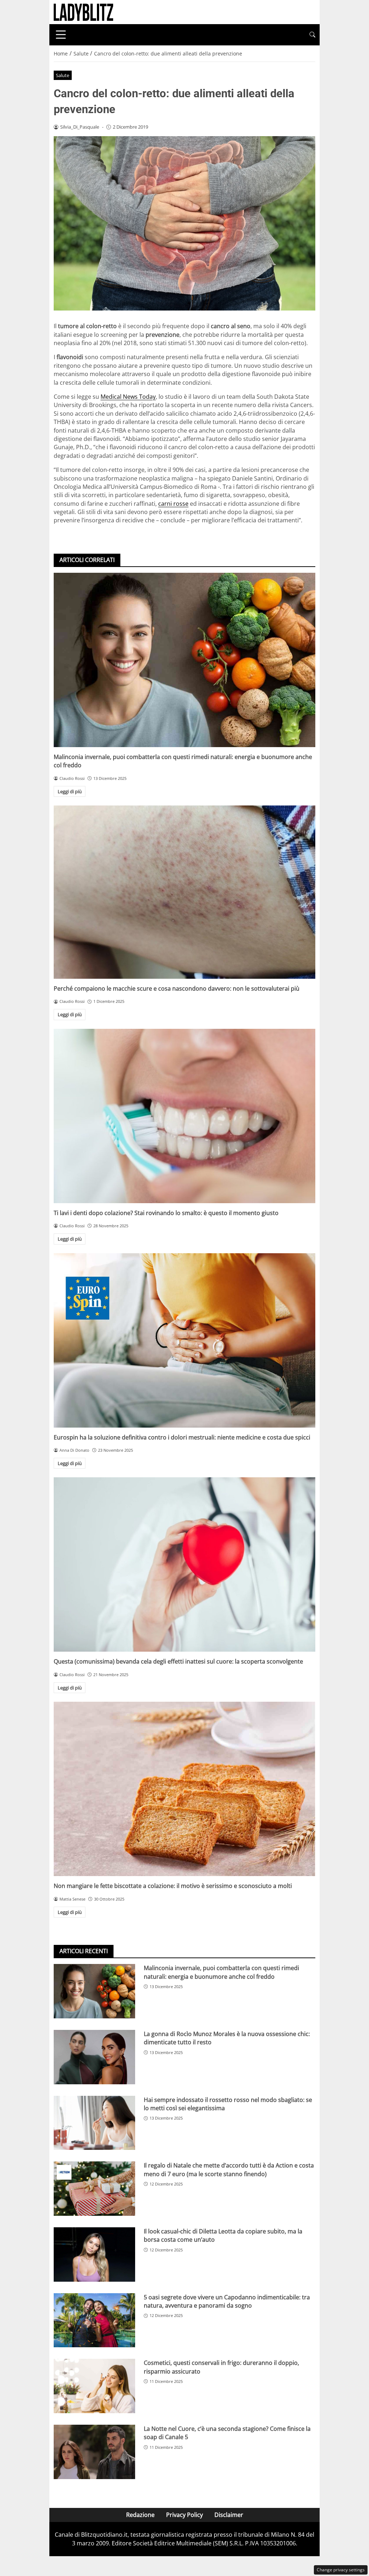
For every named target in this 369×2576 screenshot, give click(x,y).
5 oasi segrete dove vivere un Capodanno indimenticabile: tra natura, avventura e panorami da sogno (227, 2301)
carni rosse (173, 504)
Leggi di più (70, 791)
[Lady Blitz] (83, 12)
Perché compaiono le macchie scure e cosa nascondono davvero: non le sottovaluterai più (177, 988)
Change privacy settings (341, 2570)
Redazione (140, 2515)
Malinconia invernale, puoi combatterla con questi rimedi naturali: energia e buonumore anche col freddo (221, 1972)
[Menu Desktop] (61, 35)
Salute (63, 75)
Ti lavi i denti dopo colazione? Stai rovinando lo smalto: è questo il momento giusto (166, 1213)
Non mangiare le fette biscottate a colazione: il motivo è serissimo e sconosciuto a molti (173, 1886)
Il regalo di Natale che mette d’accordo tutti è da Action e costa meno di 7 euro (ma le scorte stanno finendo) (229, 2169)
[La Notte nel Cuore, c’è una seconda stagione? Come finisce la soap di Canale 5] (94, 2452)
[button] (312, 35)
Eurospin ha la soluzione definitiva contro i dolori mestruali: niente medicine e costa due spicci (182, 1437)
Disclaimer (229, 2515)
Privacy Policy (184, 2515)
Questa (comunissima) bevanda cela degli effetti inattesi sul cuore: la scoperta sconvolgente (178, 1661)
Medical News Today (128, 397)
